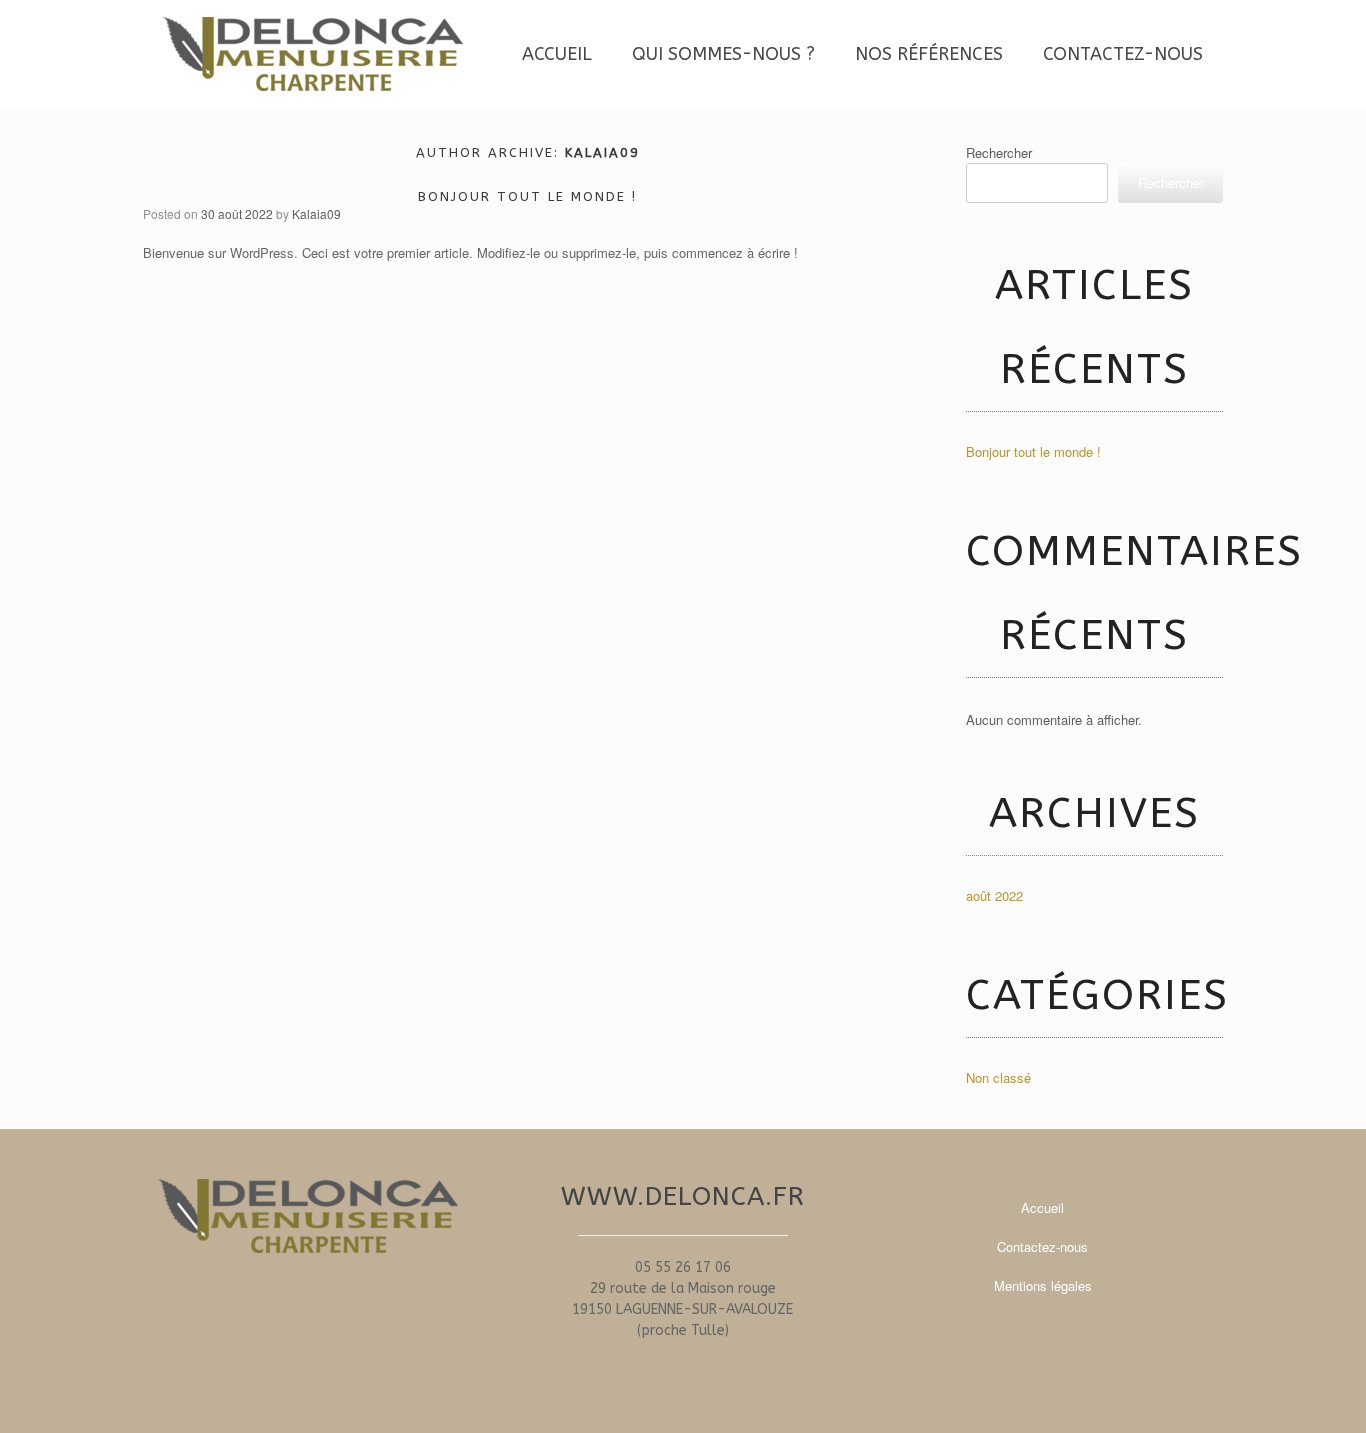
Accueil (557, 54)
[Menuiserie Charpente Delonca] (313, 54)
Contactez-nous (1123, 54)
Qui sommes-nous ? (723, 54)
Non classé (998, 1077)
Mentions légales (1043, 1285)
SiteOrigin (669, 1394)
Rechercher (999, 152)
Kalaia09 (602, 152)
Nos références (929, 54)
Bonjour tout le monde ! (527, 196)
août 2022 (994, 895)
